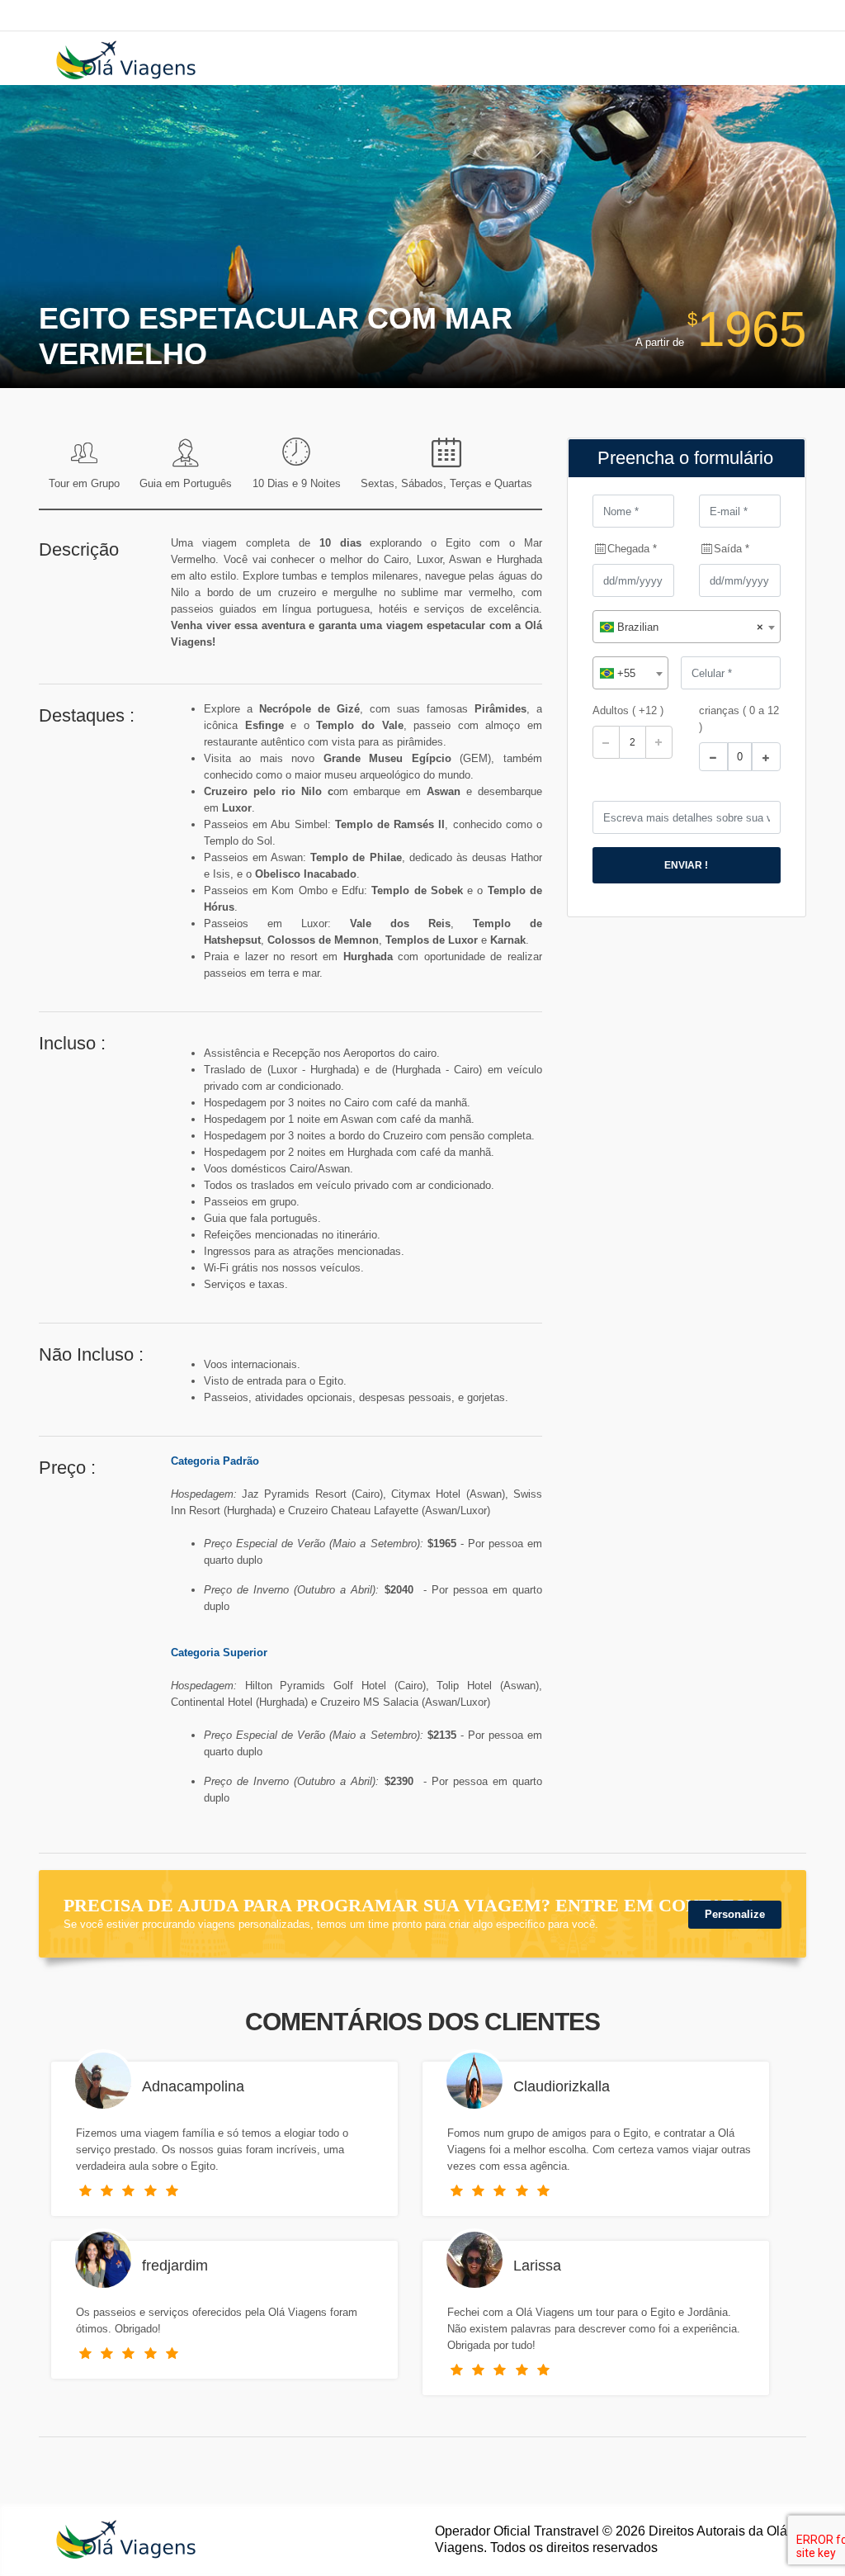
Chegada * (632, 549)
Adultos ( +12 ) (628, 710)
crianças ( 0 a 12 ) (739, 719)
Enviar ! (686, 865)
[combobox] (687, 627)
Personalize (735, 1914)
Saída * (732, 549)
